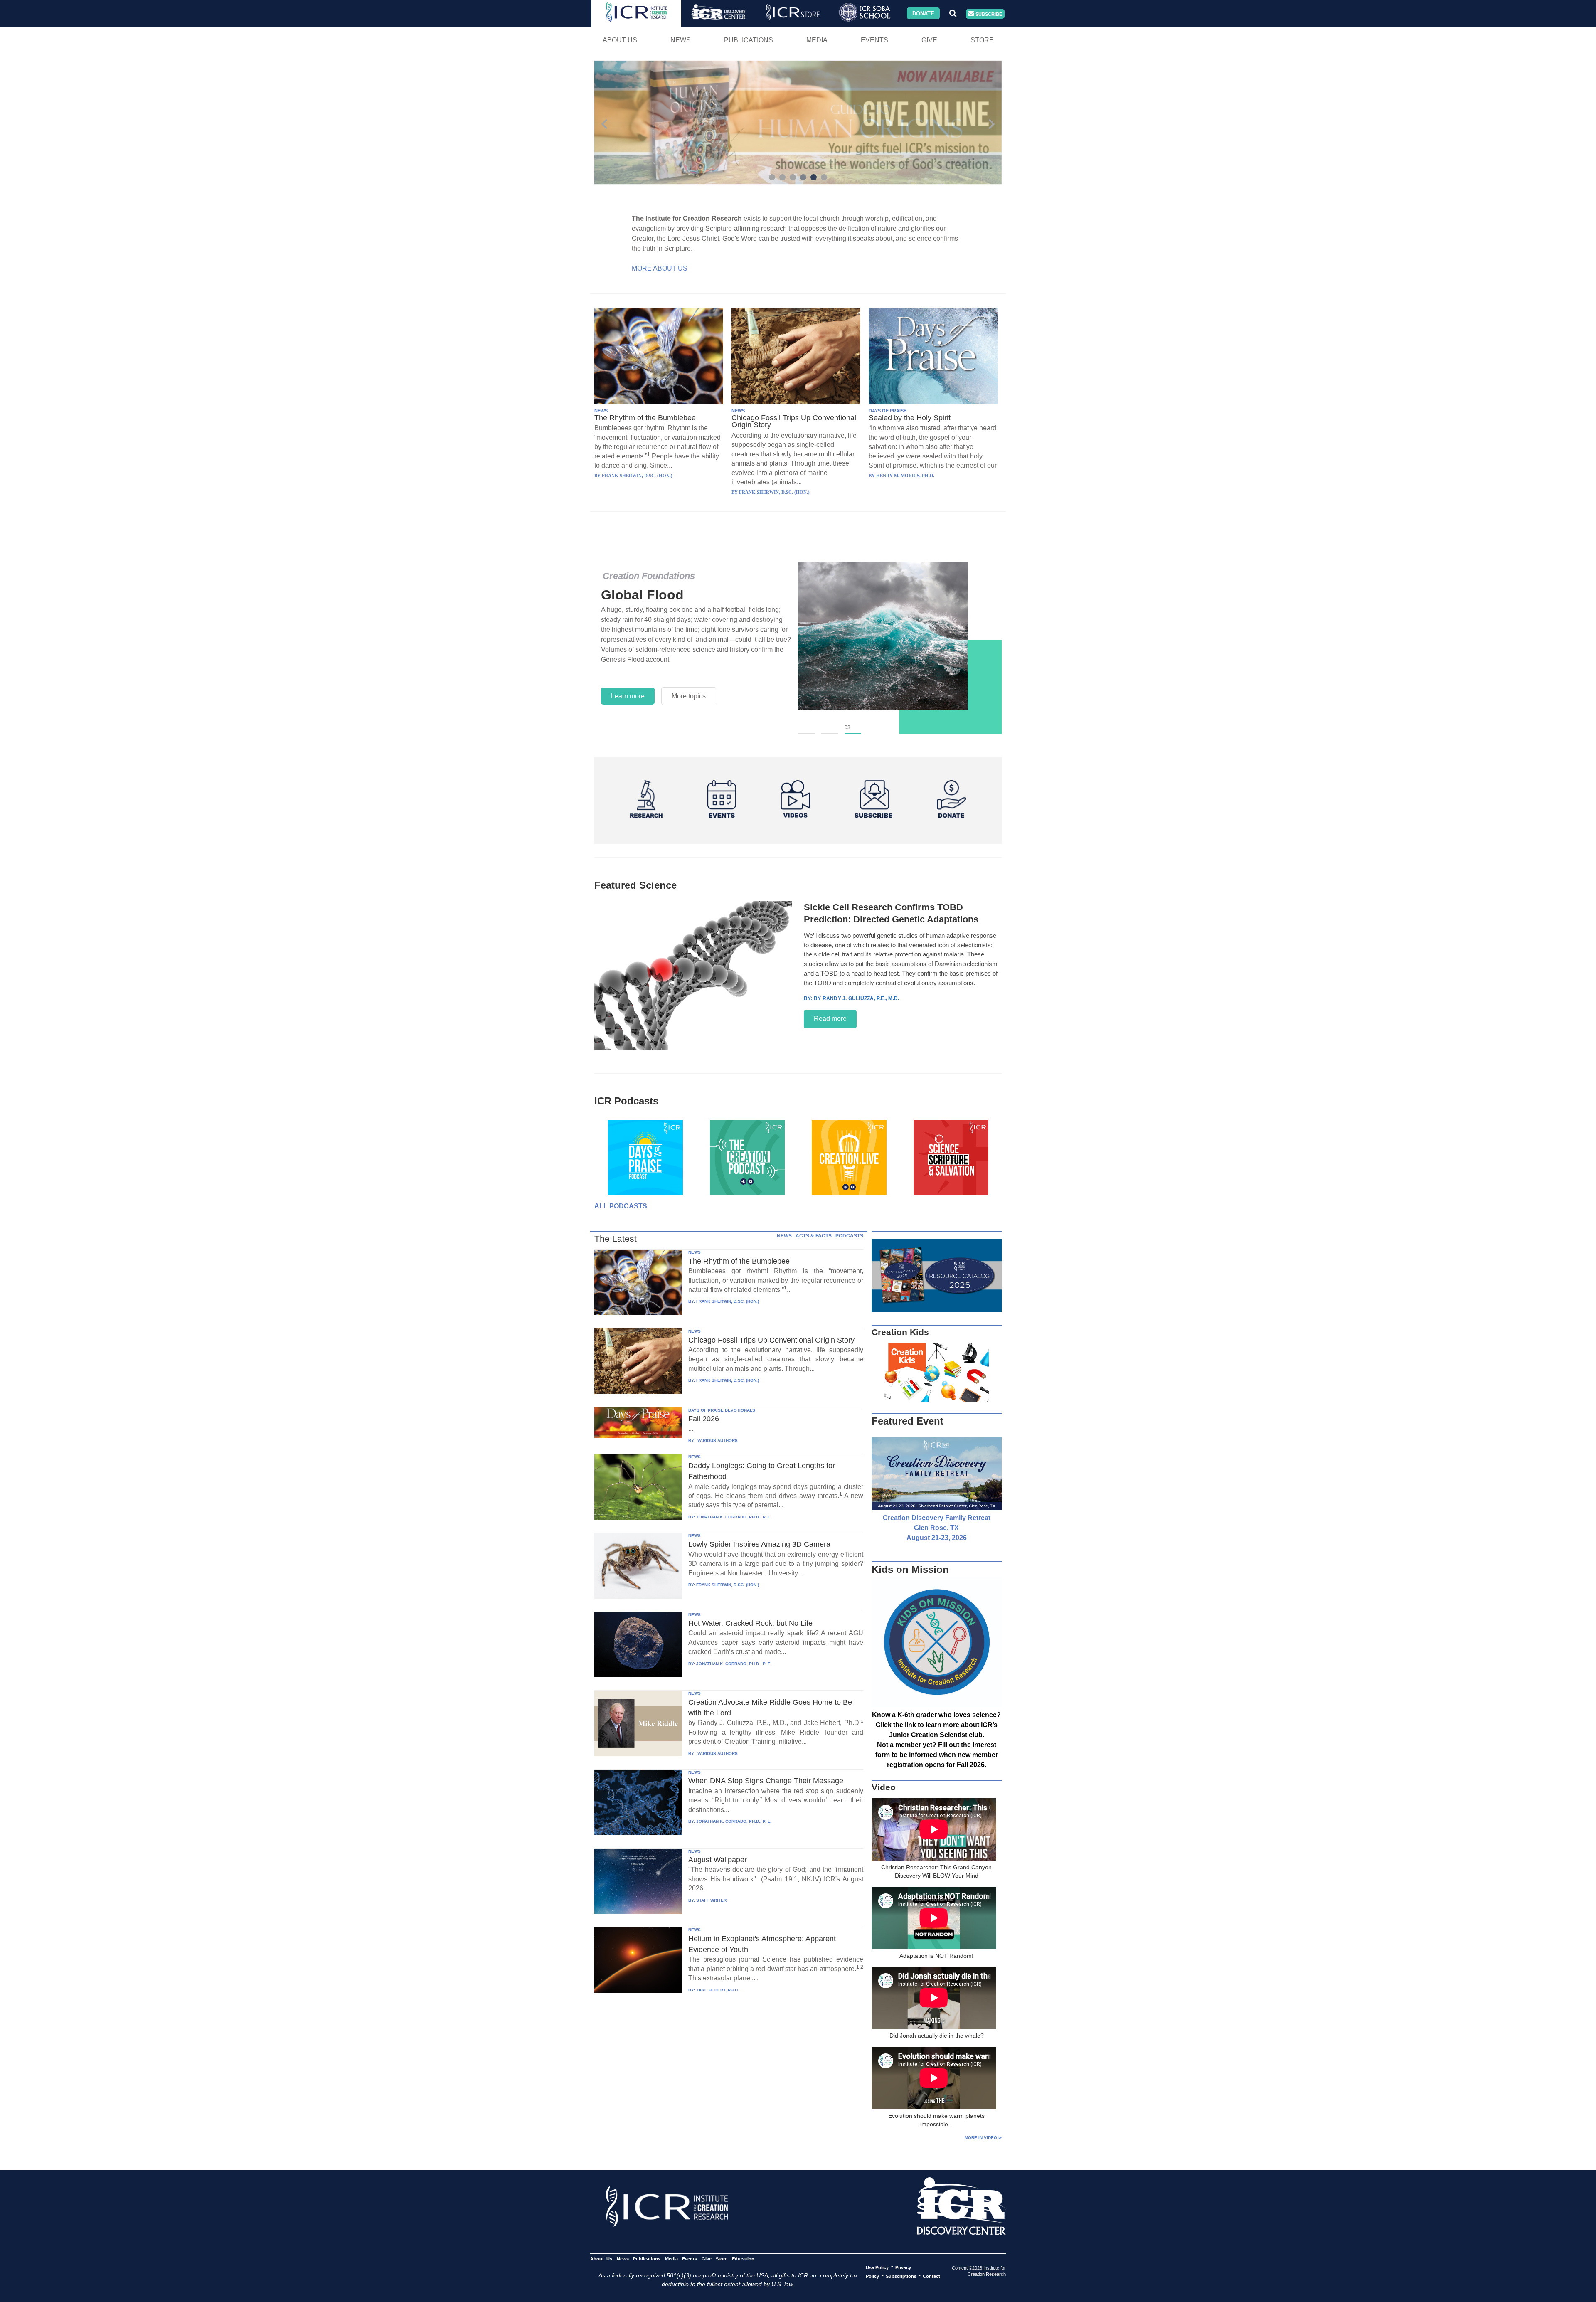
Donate (923, 13)
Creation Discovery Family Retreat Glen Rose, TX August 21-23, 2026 (937, 1528)
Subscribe (988, 14)
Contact (931, 2276)
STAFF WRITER (711, 1900)
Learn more (628, 686)
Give (929, 40)
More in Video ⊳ (983, 2138)
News (681, 40)
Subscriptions (901, 2276)
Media (817, 40)
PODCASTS (849, 1236)
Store (982, 40)
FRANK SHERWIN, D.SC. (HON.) (728, 1301)
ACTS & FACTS (814, 1236)
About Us (620, 40)
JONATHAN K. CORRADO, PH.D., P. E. (734, 1517)
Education (743, 2258)
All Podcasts (621, 1206)
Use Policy (877, 2267)
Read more (830, 1019)
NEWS (601, 411)
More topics (689, 686)
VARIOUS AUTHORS (717, 1441)
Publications (749, 40)
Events (874, 40)
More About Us (660, 268)
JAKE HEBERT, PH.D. (718, 1990)
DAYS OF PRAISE (888, 411)
